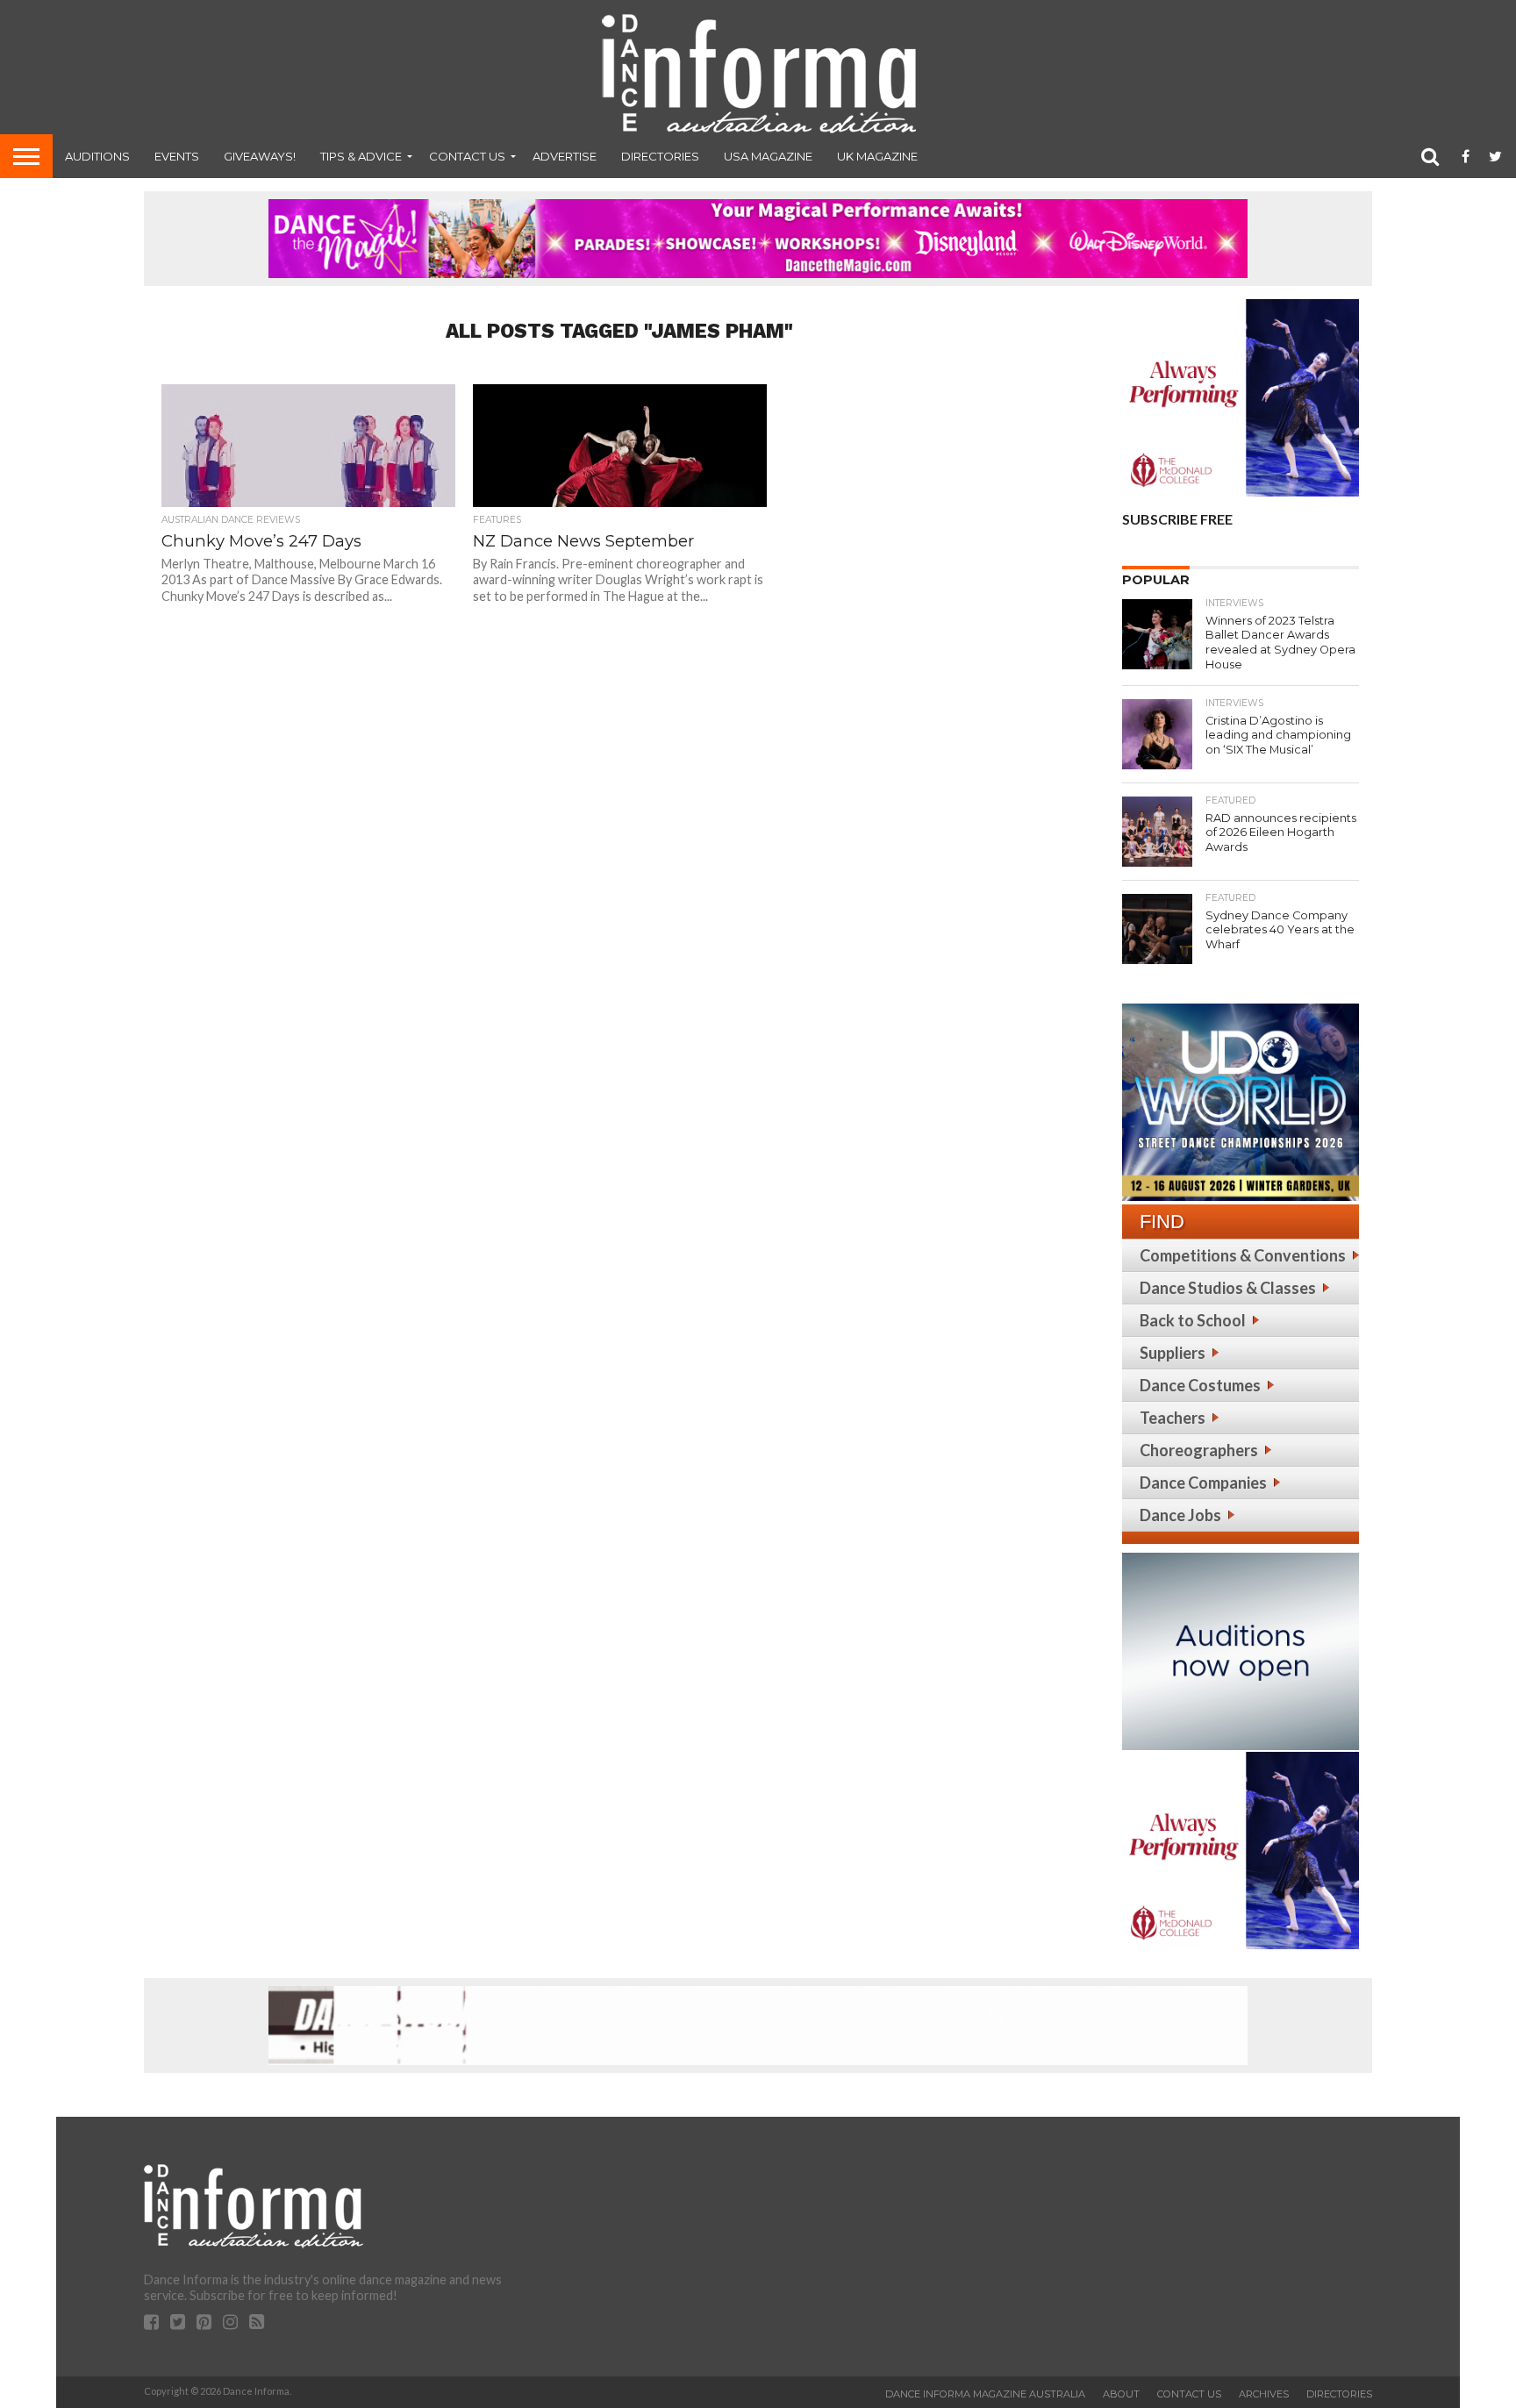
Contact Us (467, 156)
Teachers (1173, 1418)
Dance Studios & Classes (1228, 1288)
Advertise (565, 156)
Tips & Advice (361, 156)
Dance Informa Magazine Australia (985, 2394)
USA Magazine (768, 156)
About (1121, 2394)
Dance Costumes (1200, 1385)
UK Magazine (877, 156)
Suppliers (1173, 1353)
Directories (660, 156)
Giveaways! (260, 156)
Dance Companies (1203, 1483)
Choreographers (1199, 1450)
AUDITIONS (97, 156)
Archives (1264, 2394)
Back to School (1193, 1320)
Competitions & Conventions (1243, 1255)
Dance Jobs (1180, 1515)
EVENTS (177, 156)
